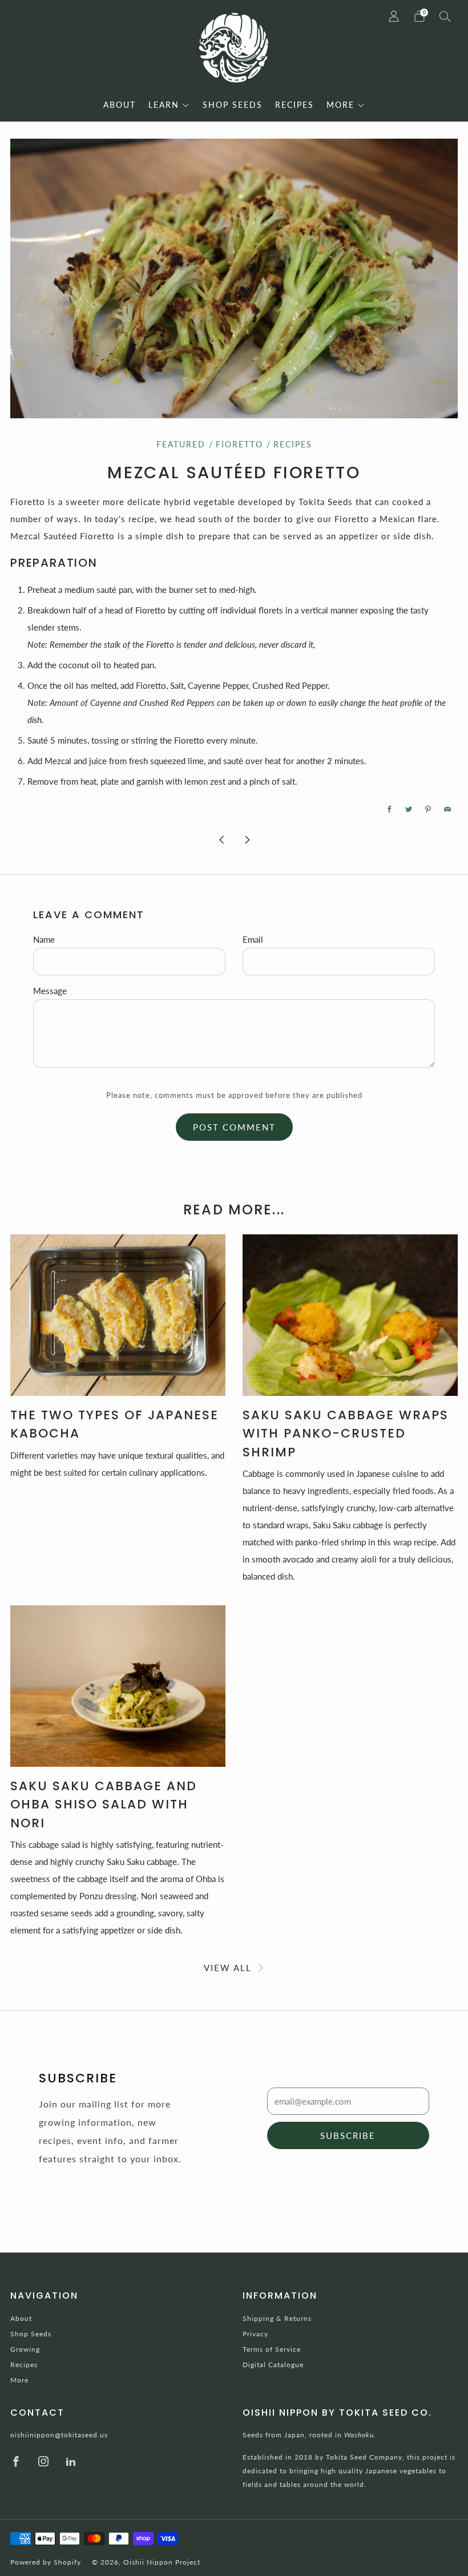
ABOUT (120, 105)
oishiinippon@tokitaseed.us (59, 2435)
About (21, 2318)
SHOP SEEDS (233, 105)
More (19, 2380)
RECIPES (294, 105)
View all (228, 1968)
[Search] (445, 16)
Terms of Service (272, 2349)
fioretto (239, 445)
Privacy (255, 2334)
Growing (25, 2349)
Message (50, 991)
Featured (181, 445)
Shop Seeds (31, 2334)
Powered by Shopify (46, 2562)
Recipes (293, 445)
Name (44, 939)
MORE (340, 105)
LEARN (164, 105)
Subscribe (348, 2135)
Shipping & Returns (277, 2318)
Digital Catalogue (273, 2365)
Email (253, 939)
